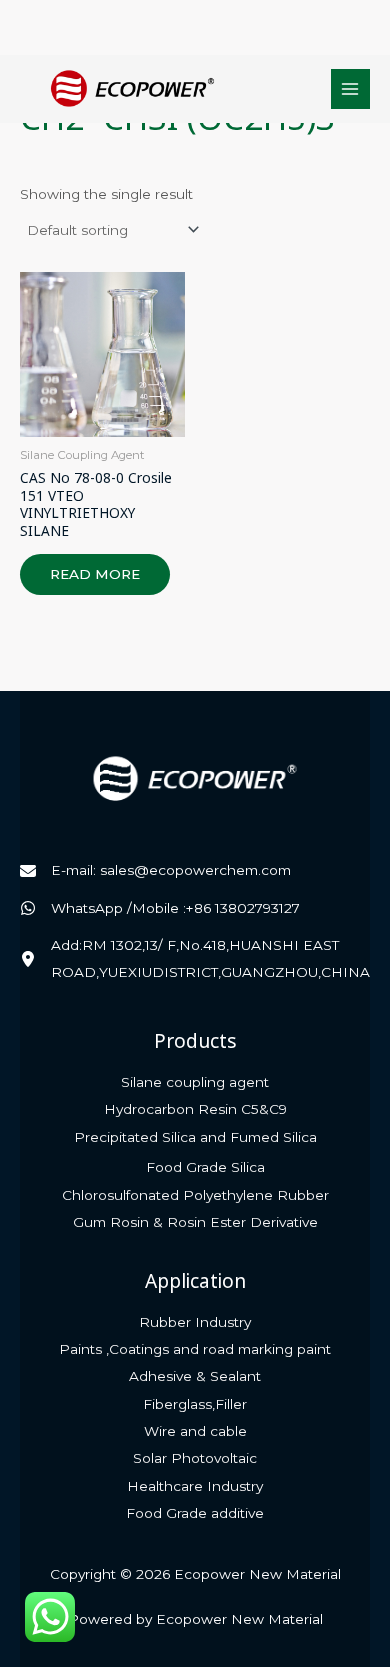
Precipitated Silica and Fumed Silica (195, 1137)
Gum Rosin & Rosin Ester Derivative (195, 1222)
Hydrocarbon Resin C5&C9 (195, 1109)
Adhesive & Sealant (195, 1376)
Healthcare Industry (195, 1486)
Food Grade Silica (205, 1167)
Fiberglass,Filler (195, 1404)
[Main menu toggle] (350, 88)
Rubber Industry (195, 1322)
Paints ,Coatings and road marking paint (195, 1349)
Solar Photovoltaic (195, 1458)
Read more (95, 574)
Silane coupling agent (195, 1082)
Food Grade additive (195, 1513)
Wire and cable (195, 1431)
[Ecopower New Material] (133, 88)
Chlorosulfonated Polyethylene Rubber (195, 1195)
